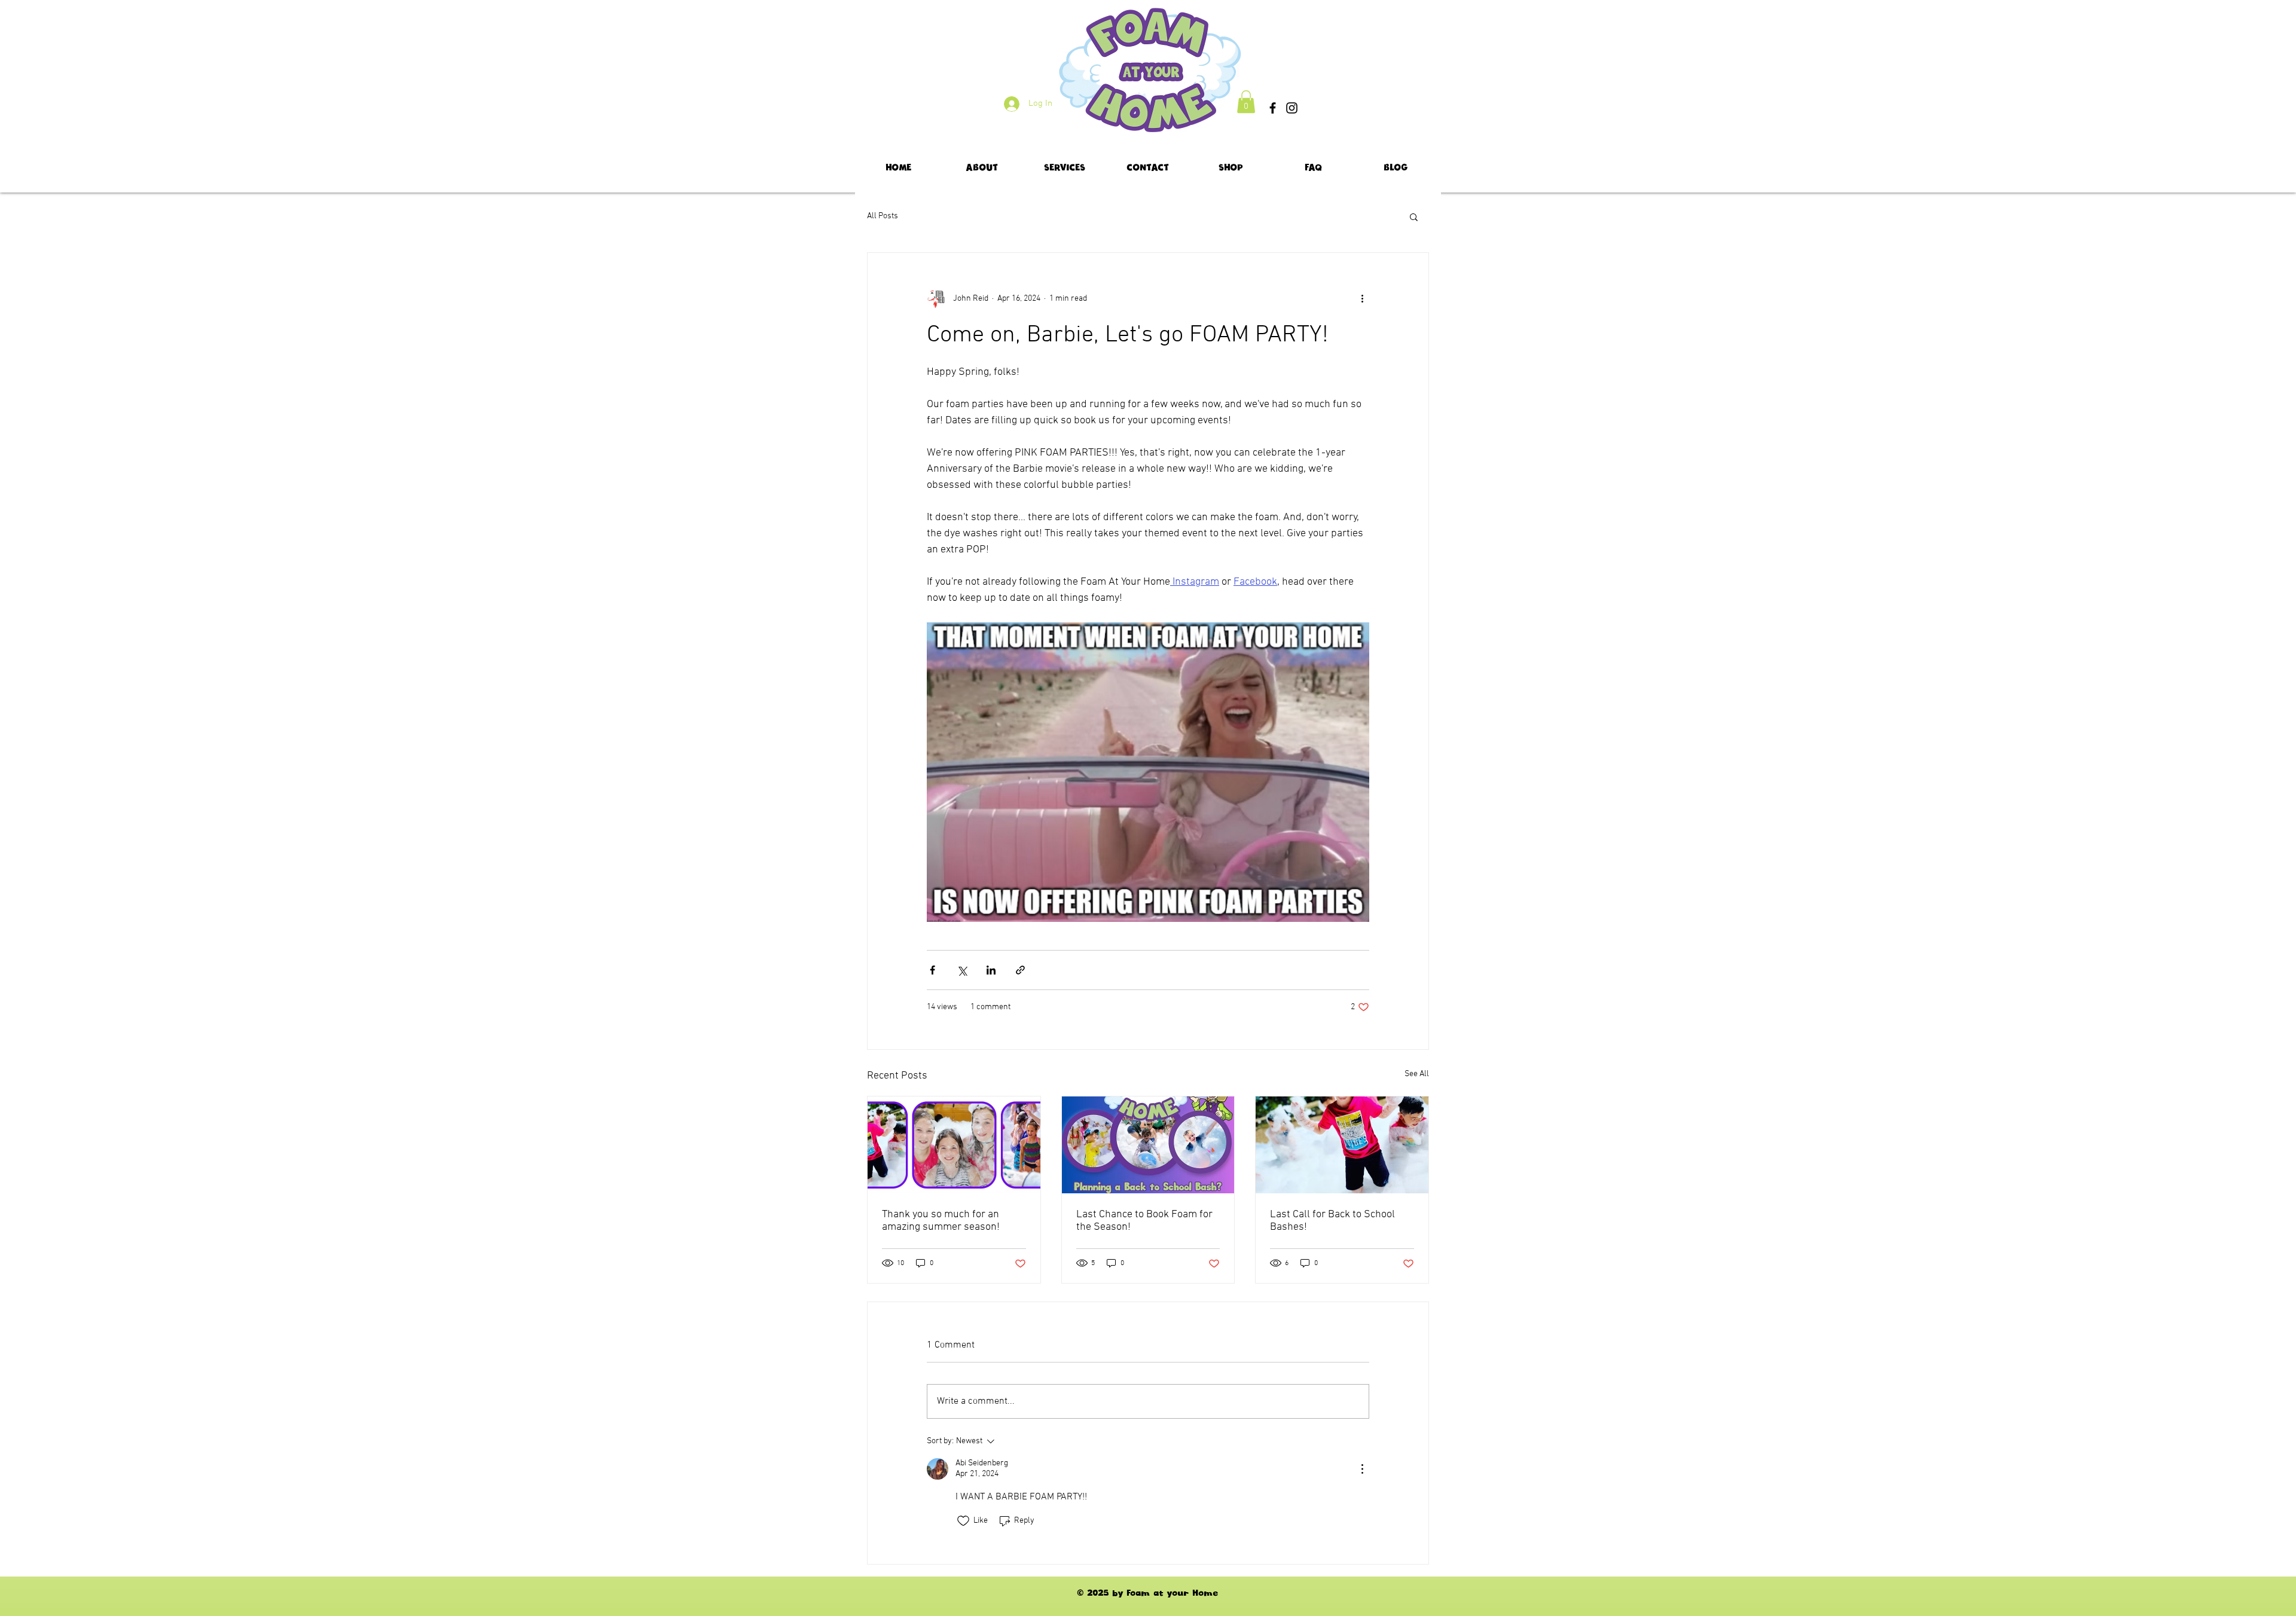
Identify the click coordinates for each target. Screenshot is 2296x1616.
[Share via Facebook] (932, 970)
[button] (1246, 102)
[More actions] (1362, 298)
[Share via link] (1020, 970)
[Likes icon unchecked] (963, 1521)
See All (1417, 1074)
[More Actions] (1362, 1469)
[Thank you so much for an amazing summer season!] (954, 1145)
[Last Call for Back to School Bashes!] (1342, 1145)
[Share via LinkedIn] (991, 970)
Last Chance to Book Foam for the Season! (1144, 1221)
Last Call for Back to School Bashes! (1332, 1221)
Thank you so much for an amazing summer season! (941, 1221)
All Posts (883, 216)
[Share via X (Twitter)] (962, 970)
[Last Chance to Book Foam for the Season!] (1148, 1145)
